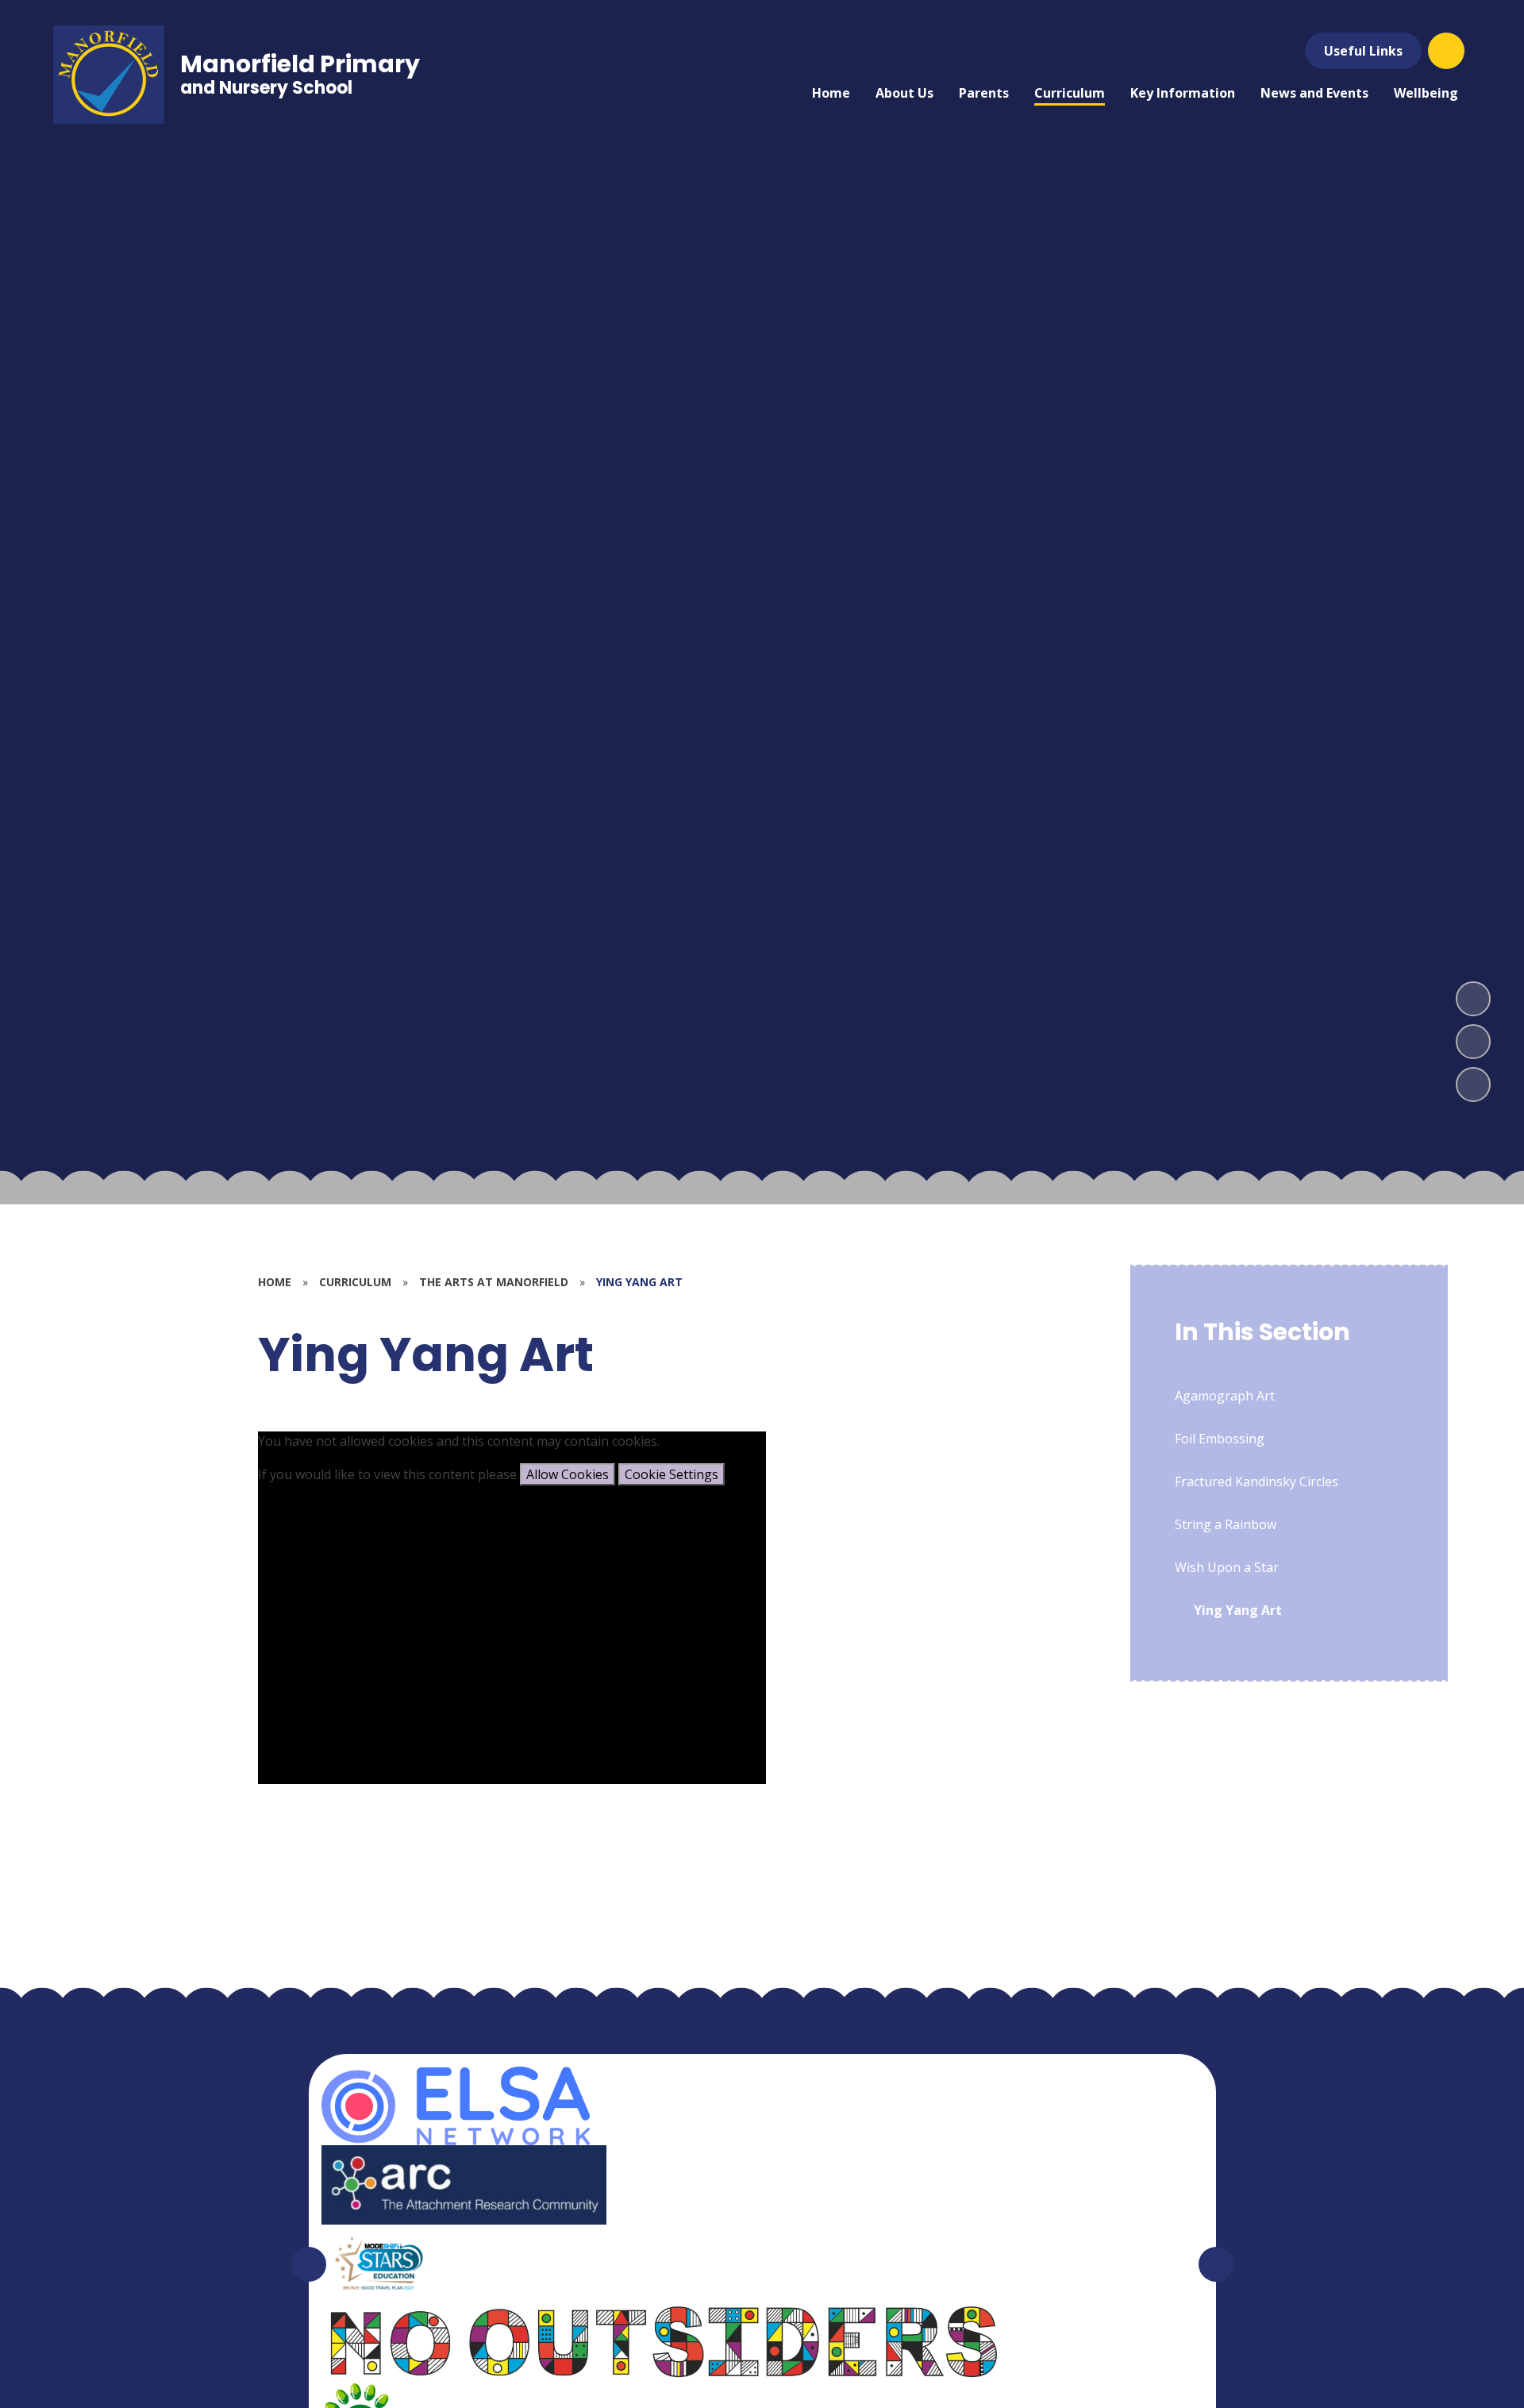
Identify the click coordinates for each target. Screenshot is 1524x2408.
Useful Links (1363, 51)
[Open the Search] (1446, 51)
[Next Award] (1216, 2264)
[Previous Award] (309, 2264)
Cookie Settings (672, 1474)
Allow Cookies (568, 1474)
